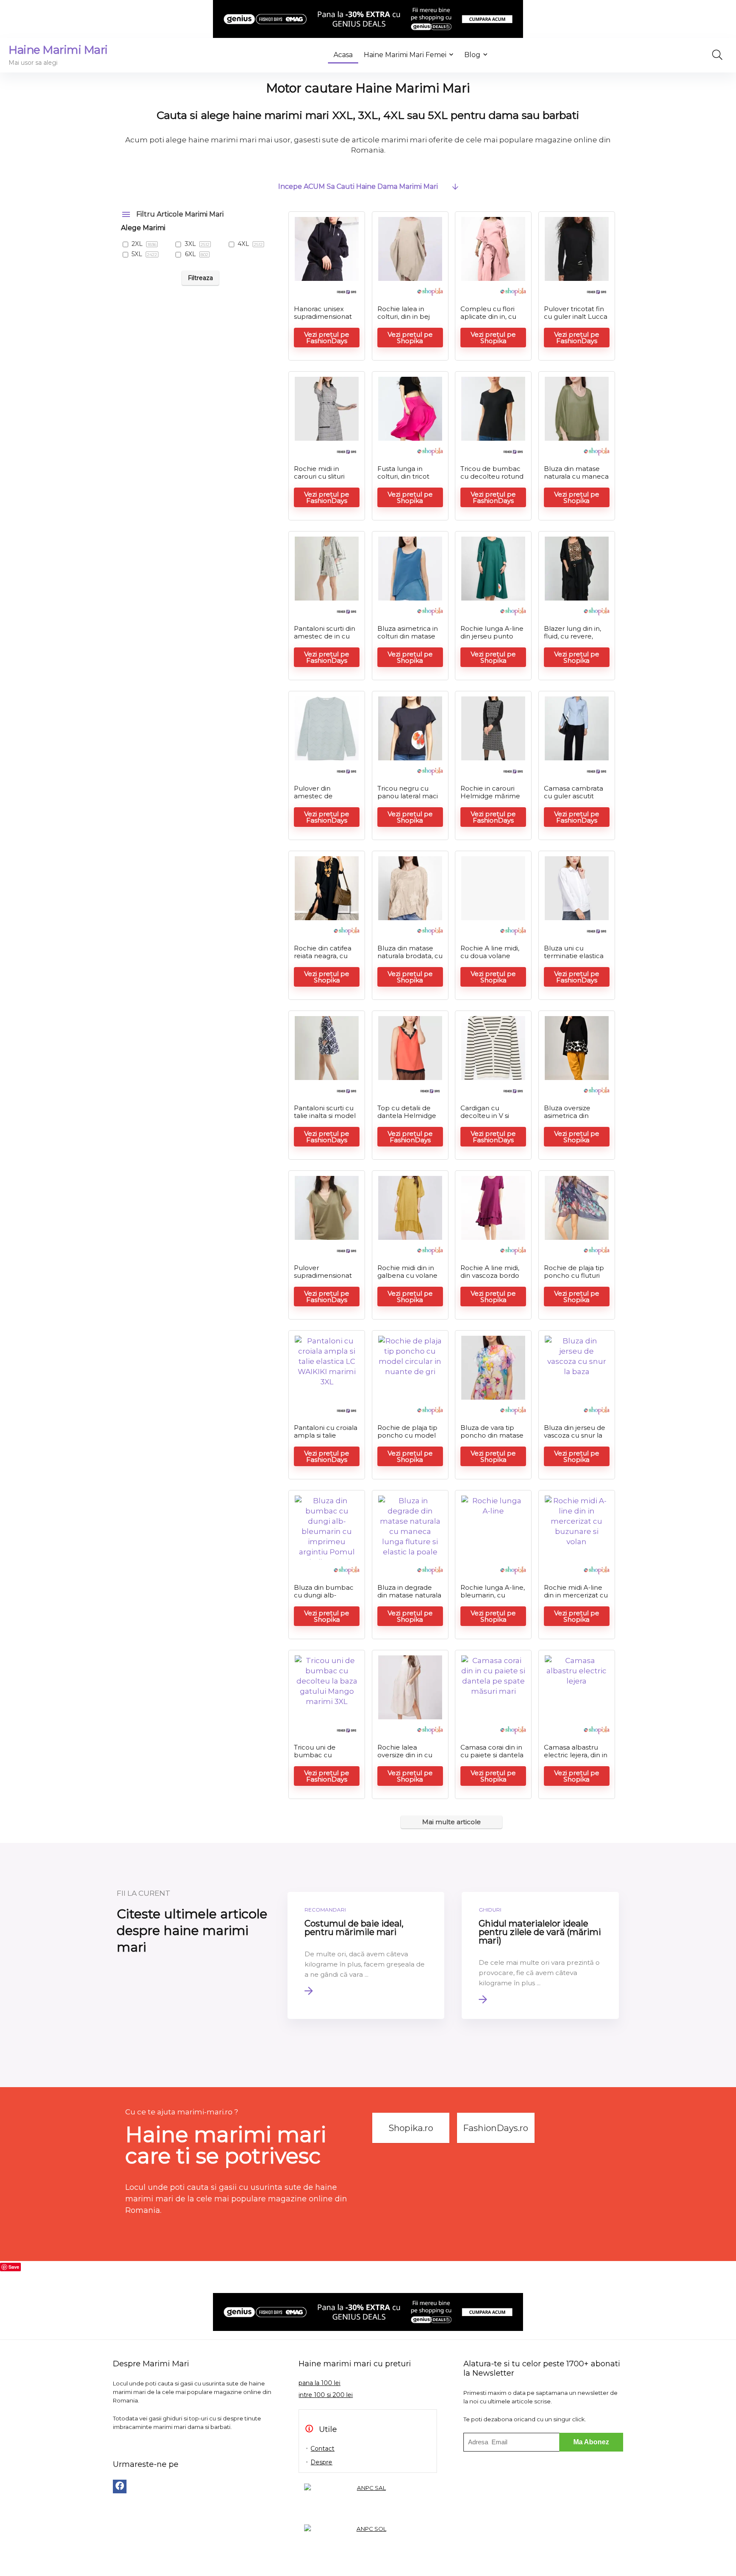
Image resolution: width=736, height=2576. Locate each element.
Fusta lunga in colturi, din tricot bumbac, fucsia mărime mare (403, 480)
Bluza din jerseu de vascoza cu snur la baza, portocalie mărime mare (575, 1439)
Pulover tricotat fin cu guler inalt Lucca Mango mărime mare (576, 320)
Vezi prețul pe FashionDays (327, 338)
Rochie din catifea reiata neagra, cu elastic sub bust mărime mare (323, 960)
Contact (322, 2449)
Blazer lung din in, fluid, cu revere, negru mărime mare (572, 640)
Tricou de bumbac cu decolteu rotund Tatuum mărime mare (492, 480)
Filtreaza (200, 278)
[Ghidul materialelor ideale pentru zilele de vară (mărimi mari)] (540, 1955)
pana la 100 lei (319, 2383)
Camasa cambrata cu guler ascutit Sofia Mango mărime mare (574, 800)
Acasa (343, 55)
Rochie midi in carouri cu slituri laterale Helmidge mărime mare (323, 480)
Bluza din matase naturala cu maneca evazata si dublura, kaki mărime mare (576, 480)
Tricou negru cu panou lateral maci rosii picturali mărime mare (408, 800)
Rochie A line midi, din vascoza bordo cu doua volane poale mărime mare (493, 1279)
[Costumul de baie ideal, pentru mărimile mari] (366, 1955)
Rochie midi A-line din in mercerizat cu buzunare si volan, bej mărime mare (576, 1599)
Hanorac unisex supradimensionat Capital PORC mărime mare (323, 320)
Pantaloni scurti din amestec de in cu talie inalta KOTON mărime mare (325, 640)
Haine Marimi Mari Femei (405, 55)
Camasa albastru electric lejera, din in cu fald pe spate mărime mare (576, 1759)
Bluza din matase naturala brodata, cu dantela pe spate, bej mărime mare (410, 960)
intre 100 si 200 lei (326, 2395)
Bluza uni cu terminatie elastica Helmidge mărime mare (574, 960)
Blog (472, 55)
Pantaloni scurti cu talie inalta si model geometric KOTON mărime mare (325, 1119)
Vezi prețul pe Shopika (410, 338)
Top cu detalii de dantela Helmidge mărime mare (407, 1116)
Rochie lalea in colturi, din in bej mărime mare (404, 316)
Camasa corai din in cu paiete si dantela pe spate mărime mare (492, 1759)
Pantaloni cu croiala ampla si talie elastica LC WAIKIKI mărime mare (326, 1439)
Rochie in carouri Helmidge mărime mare (490, 796)
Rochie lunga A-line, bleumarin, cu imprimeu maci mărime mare (493, 1599)
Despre (321, 2462)
